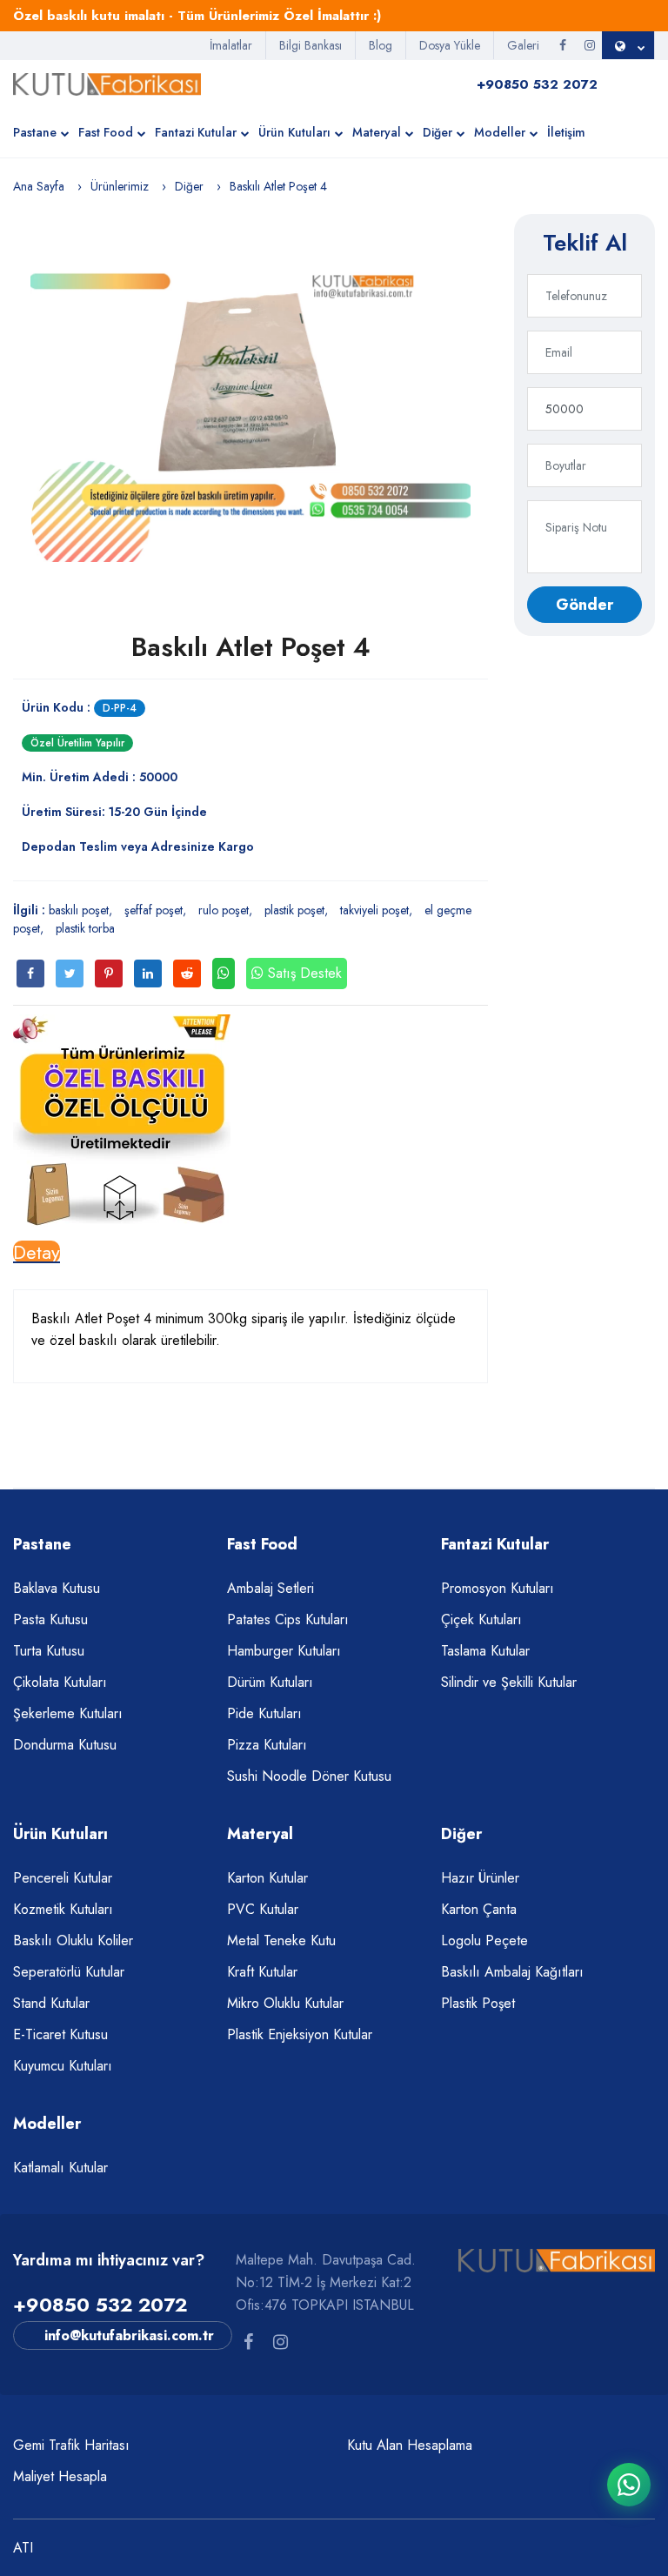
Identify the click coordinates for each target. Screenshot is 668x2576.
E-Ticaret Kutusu (60, 2034)
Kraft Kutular (262, 1972)
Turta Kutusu (49, 1651)
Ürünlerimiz (120, 186)
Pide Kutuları (264, 1713)
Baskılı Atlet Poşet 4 (251, 647)
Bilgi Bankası (311, 45)
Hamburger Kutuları (284, 1651)
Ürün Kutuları (294, 132)
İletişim (566, 132)
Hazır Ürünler (480, 1878)
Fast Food (106, 132)
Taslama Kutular (485, 1651)
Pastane (35, 132)
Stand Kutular (51, 2003)
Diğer (438, 132)
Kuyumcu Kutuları (63, 2066)
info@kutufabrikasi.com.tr (129, 2335)
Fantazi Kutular (196, 132)
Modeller (500, 132)
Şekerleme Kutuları (68, 1713)
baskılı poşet (79, 910)
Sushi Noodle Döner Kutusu (309, 1776)
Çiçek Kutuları (481, 1619)
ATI (23, 2548)
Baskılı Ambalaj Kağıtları (512, 1972)
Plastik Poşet (478, 2003)
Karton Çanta (479, 1909)
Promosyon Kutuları (498, 1588)
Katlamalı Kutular (60, 2168)
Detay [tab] (37, 1252)
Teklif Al (585, 243)
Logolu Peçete (484, 1940)
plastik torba (85, 928)
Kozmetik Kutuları (63, 1909)
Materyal (377, 132)
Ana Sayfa (39, 186)
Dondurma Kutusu (65, 1745)
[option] (250, 397)
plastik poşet (294, 910)
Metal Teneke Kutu (281, 1940)
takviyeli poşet (374, 910)
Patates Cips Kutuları (288, 1619)
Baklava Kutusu (57, 1588)
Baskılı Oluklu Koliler (73, 1940)
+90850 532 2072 (100, 2305)
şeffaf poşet (154, 910)
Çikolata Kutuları (60, 1682)
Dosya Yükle (450, 45)
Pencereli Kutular (63, 1878)
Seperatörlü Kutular (69, 1972)
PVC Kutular (263, 1909)
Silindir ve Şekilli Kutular (509, 1682)
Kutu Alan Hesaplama (410, 2445)
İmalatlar (231, 45)
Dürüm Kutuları (270, 1682)
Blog (381, 45)
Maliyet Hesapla (60, 2476)
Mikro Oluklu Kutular (285, 2003)
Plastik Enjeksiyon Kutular (300, 2034)
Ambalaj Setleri (271, 1588)
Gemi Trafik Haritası (71, 2445)
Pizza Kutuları (267, 1745)
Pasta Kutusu (50, 1619)
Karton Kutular (267, 1878)
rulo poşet (224, 910)
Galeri (523, 45)
